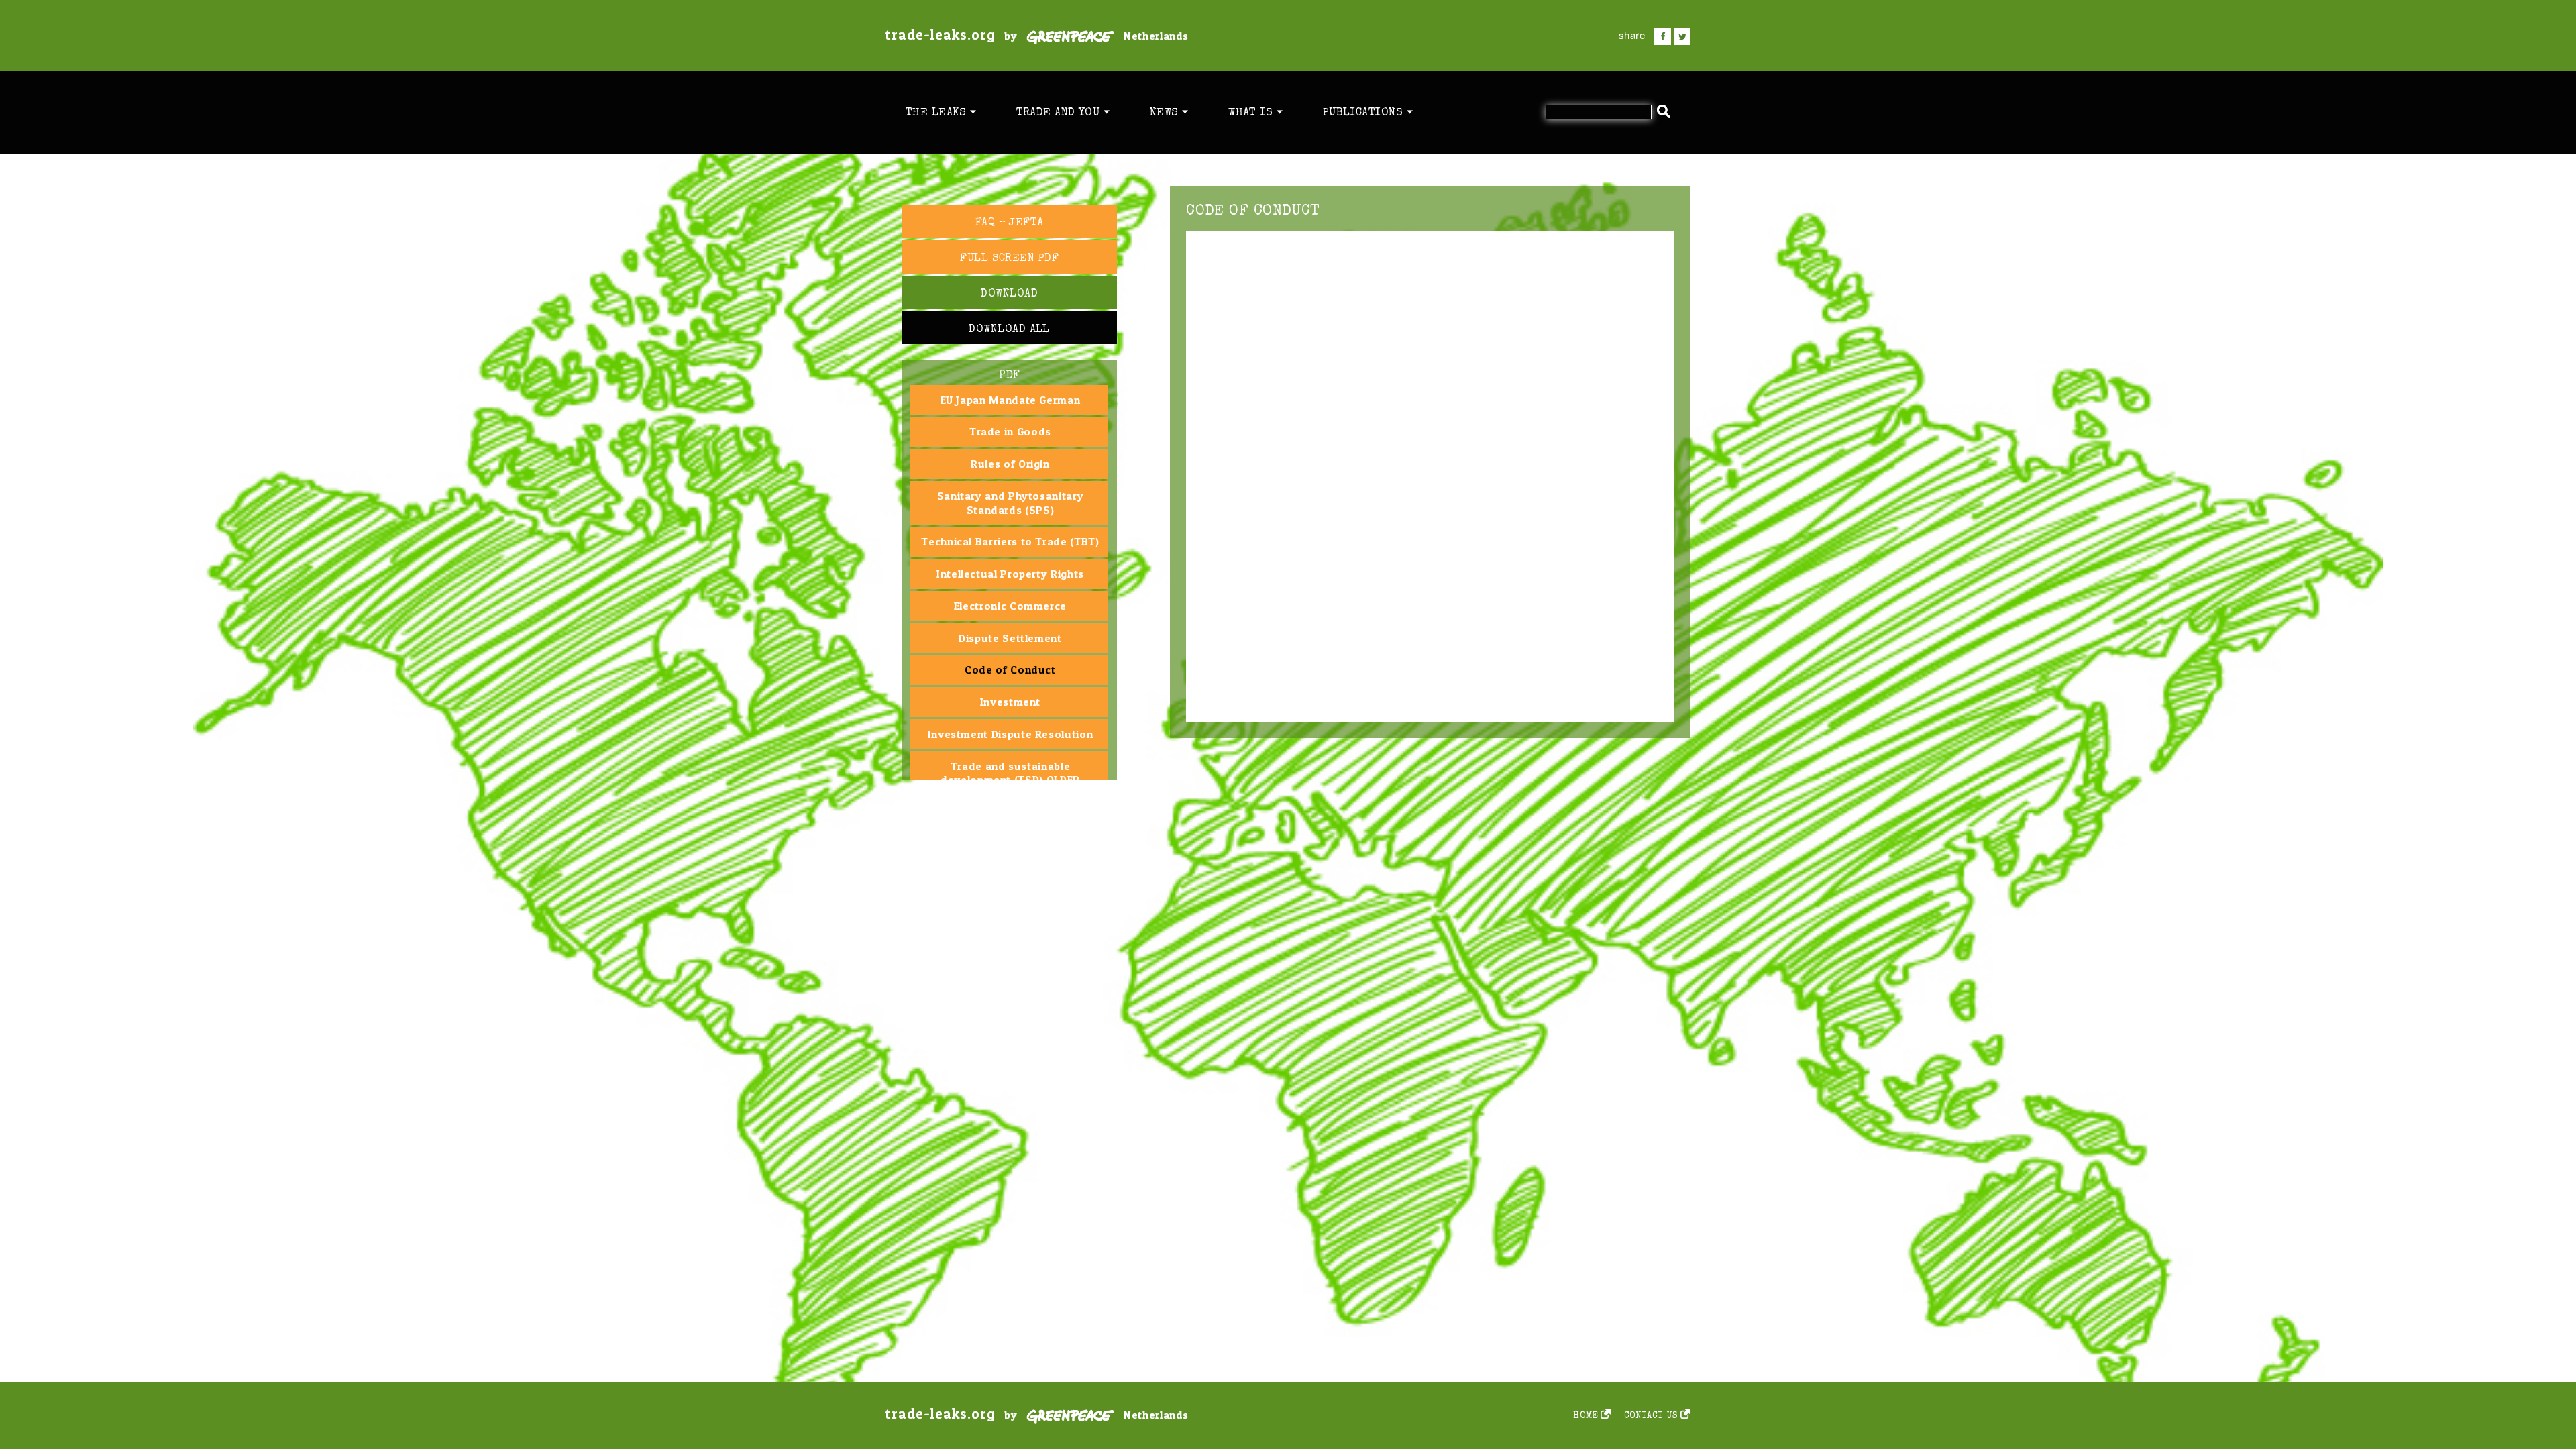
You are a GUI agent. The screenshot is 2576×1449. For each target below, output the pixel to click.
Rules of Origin (1010, 464)
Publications (1365, 113)
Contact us (1651, 1416)
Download (1009, 294)
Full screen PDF (1009, 259)
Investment (1010, 702)
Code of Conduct (1010, 669)
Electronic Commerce (1010, 606)
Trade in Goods (1010, 431)
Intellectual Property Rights (1010, 574)
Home (1586, 1416)
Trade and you (1060, 113)
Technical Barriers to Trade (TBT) (1010, 541)
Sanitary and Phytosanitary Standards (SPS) (1011, 503)
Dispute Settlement (1010, 638)
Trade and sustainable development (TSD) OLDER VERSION (1010, 780)
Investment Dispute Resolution (1011, 734)
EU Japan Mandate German (1011, 400)
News (1166, 113)
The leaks (938, 113)
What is (1252, 113)
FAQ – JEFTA (1010, 223)
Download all (1009, 330)
